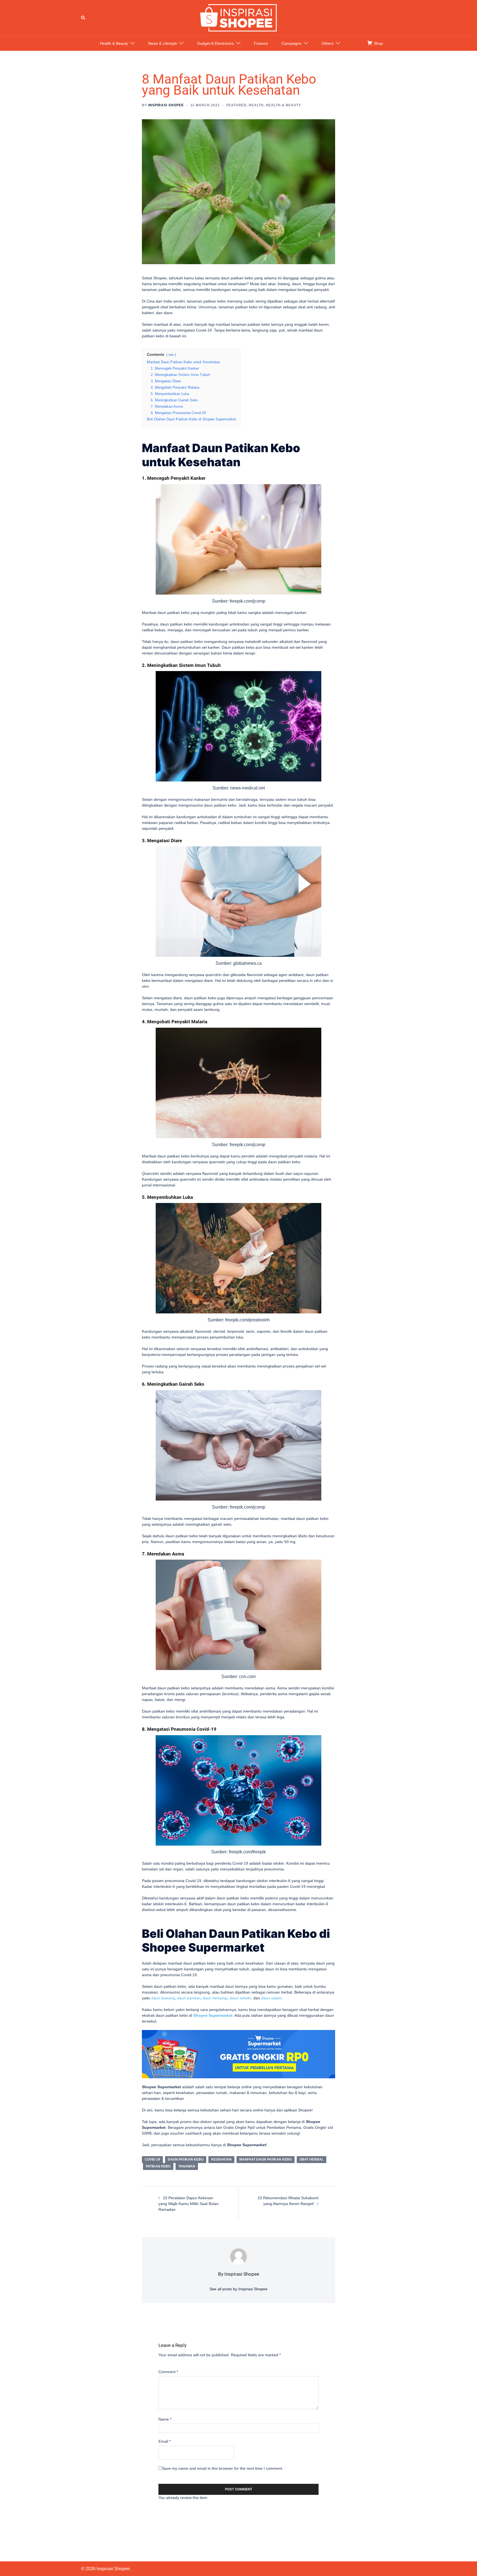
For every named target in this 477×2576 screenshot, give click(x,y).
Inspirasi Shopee (166, 105)
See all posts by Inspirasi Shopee (239, 2289)
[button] (83, 18)
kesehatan (221, 2159)
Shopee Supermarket (213, 2015)
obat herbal (312, 2159)
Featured (236, 105)
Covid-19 (152, 2159)
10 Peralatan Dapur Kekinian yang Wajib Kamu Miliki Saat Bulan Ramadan (189, 2204)
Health (256, 105)
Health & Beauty (114, 43)
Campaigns (291, 43)
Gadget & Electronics (215, 43)
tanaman (187, 2166)
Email (165, 2441)
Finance (261, 43)
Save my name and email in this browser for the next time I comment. (223, 2468)
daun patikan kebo (186, 2159)
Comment (168, 2372)
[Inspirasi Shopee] (239, 17)
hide (171, 355)
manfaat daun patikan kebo (266, 2159)
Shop (378, 43)
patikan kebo (158, 2166)
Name (165, 2419)
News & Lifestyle (163, 43)
